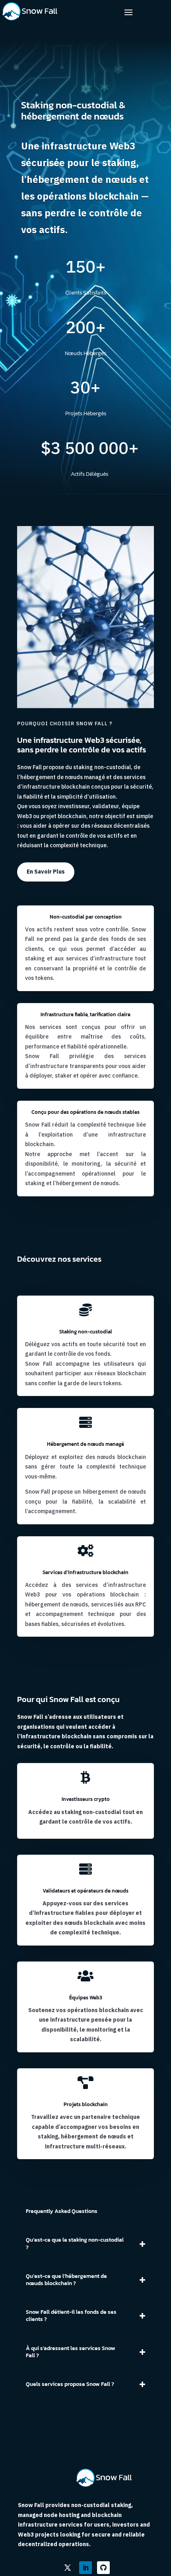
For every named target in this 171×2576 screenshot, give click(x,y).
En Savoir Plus (46, 872)
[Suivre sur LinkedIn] (85, 2568)
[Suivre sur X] (68, 2568)
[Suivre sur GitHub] (103, 2568)
